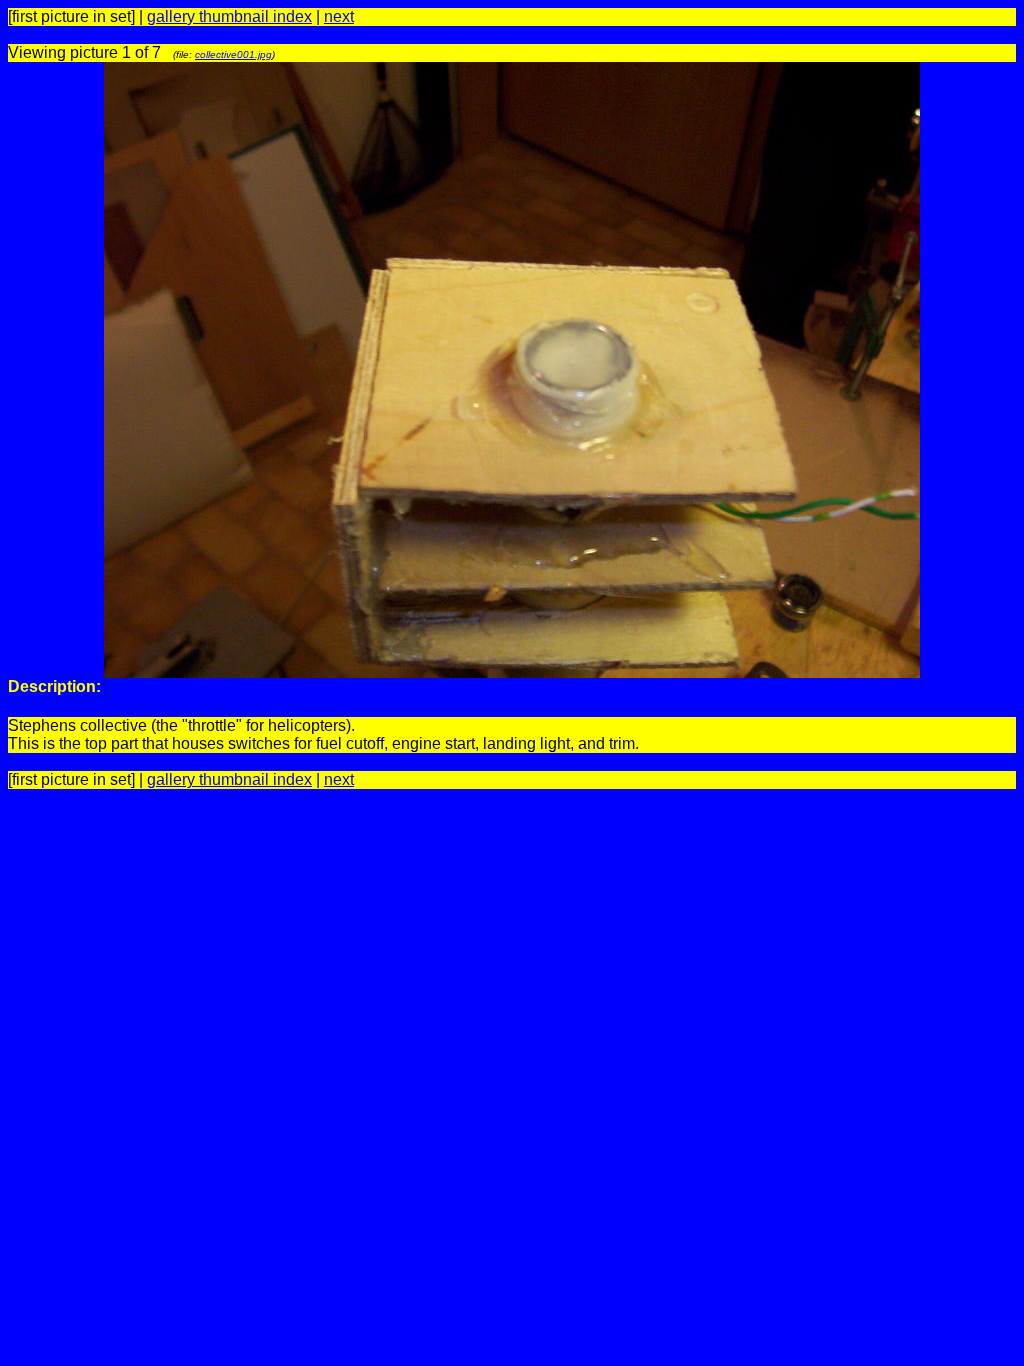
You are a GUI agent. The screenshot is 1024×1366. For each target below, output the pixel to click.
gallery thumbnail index (229, 16)
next (339, 16)
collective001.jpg (233, 54)
